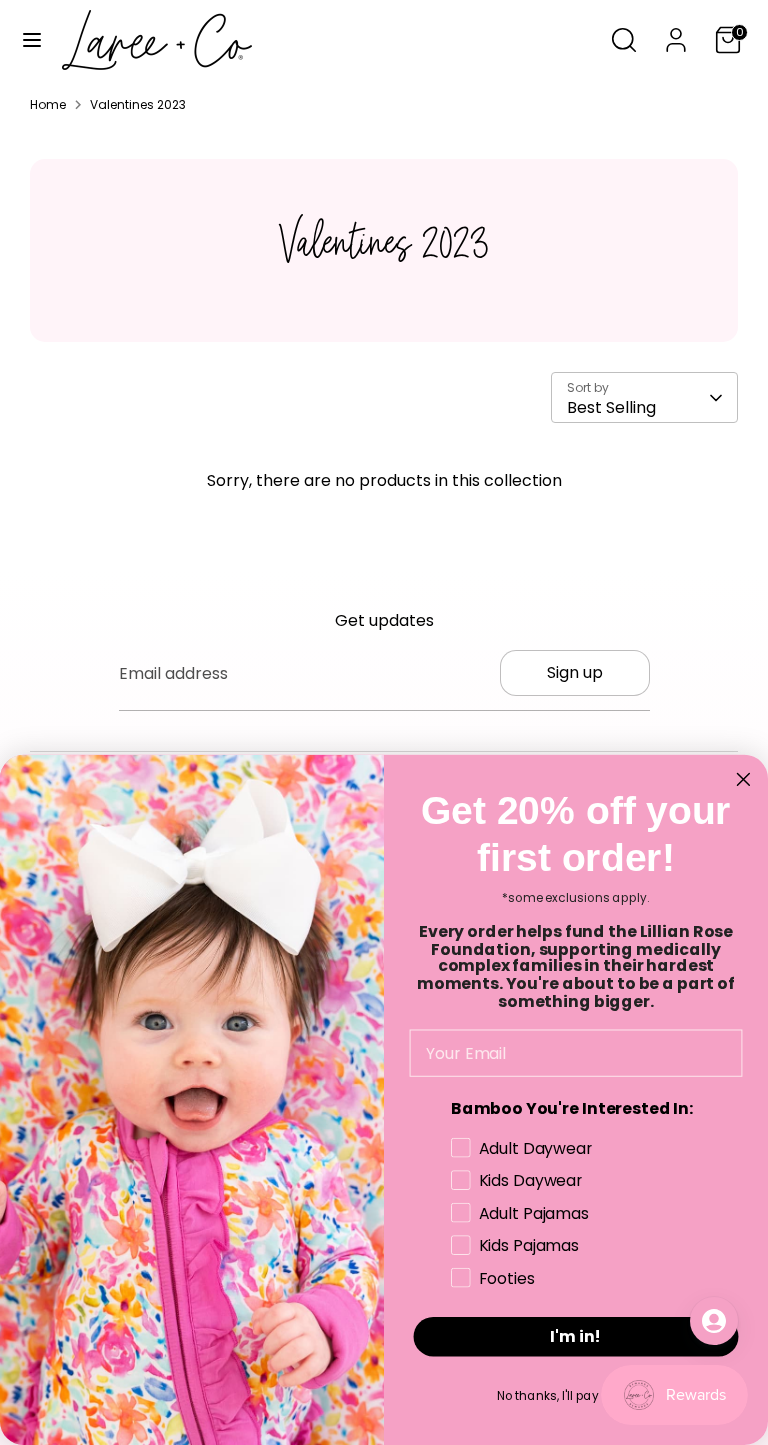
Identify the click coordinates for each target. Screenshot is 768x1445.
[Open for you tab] (714, 1321)
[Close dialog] (744, 779)
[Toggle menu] (32, 40)
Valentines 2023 (138, 104)
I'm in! (575, 1336)
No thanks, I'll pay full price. (576, 1395)
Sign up (575, 672)
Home (48, 104)
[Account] (676, 32)
